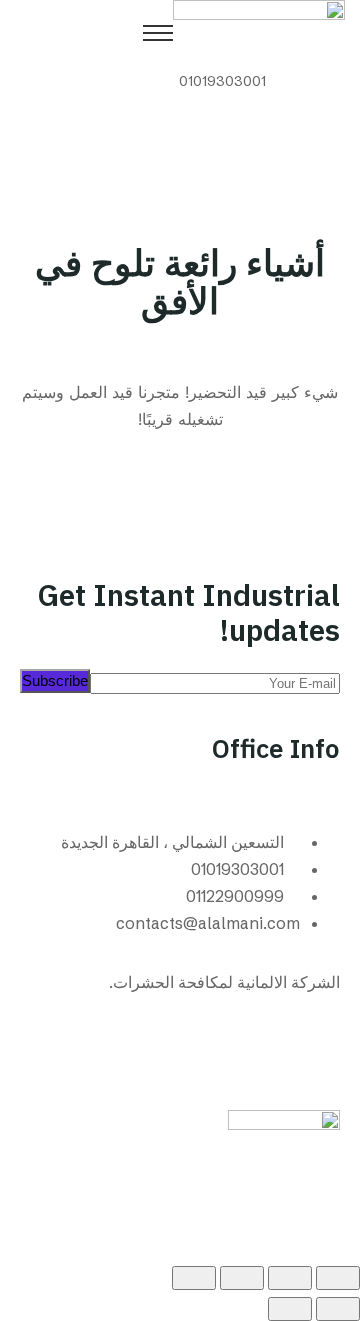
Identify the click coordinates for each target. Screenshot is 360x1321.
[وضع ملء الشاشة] (290, 1278)
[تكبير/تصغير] (338, 1278)
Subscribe (55, 680)
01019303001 (222, 81)
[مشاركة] (242, 1278)
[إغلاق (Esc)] (194, 1278)
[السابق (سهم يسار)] (338, 1309)
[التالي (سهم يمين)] (290, 1309)
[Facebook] (315, 1057)
